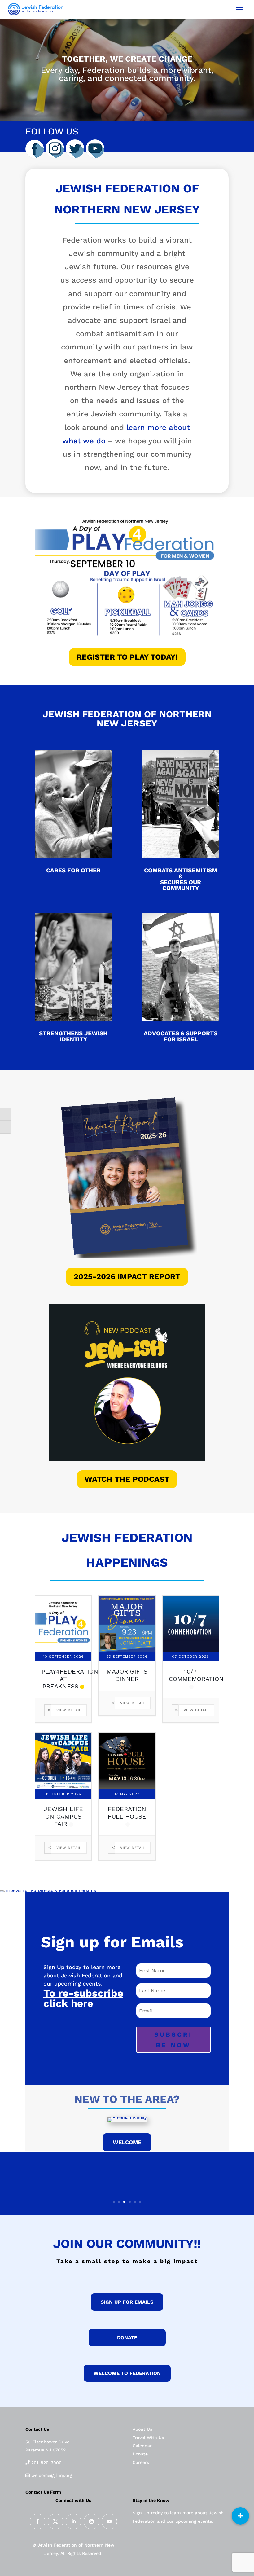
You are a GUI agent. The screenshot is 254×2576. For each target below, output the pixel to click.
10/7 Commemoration (196, 1675)
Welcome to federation (127, 2373)
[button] (240, 2516)
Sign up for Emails (127, 2302)
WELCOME (127, 2142)
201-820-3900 (46, 2463)
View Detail (69, 1710)
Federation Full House (127, 1813)
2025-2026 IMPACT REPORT (127, 1277)
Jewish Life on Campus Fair (63, 1816)
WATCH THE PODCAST (127, 1479)
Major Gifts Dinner (127, 1675)
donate (127, 2338)
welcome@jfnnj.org (51, 2475)
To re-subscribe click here (83, 1998)
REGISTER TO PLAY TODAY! (127, 657)
